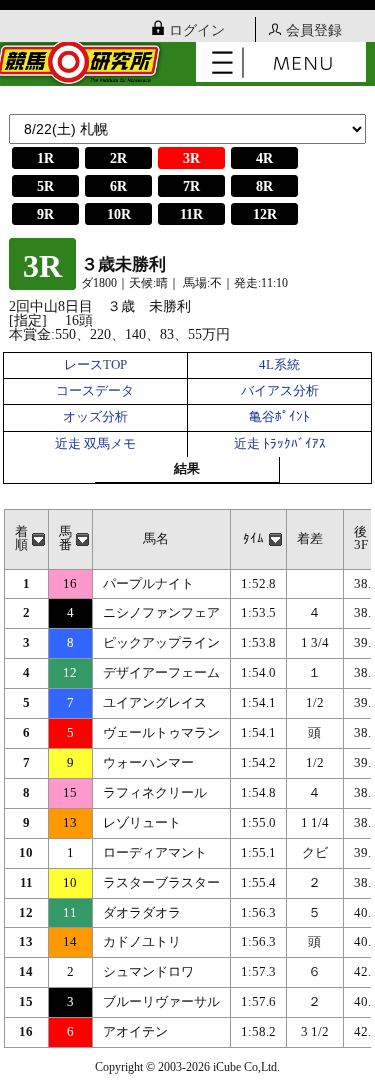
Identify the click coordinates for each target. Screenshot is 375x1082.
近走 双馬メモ (95, 444)
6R (118, 186)
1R (45, 158)
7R (191, 186)
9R (45, 214)
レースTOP (95, 365)
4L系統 (279, 365)
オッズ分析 (95, 417)
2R (118, 158)
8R (264, 186)
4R (264, 158)
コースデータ (95, 391)
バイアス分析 (280, 391)
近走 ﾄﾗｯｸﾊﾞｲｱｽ (280, 444)
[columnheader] (26, 539)
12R (265, 214)
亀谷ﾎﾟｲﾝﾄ (279, 417)
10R (119, 214)
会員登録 (314, 30)
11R (191, 214)
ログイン (197, 30)
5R (45, 186)
